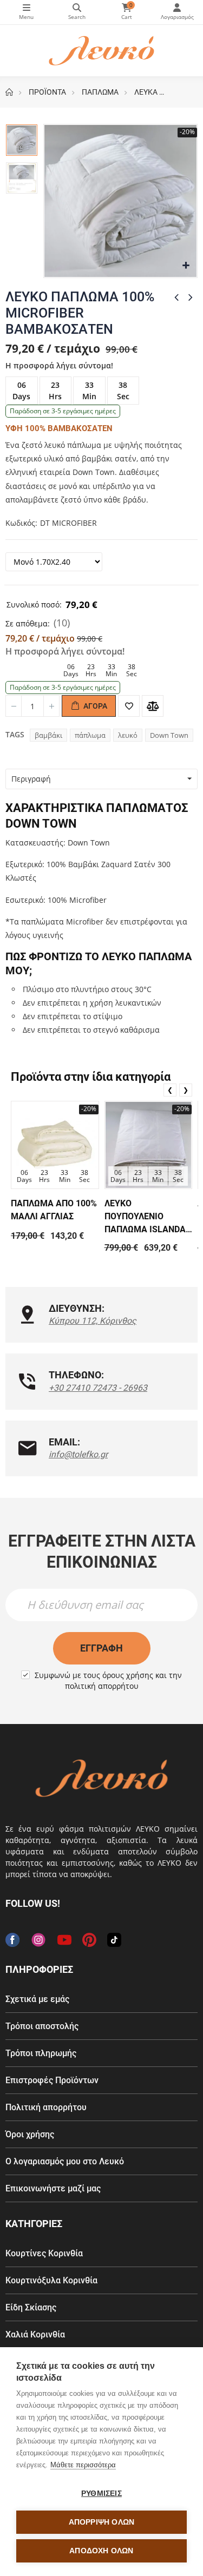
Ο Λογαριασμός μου (177, 12)
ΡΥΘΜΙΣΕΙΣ (101, 2494)
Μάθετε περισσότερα (83, 2465)
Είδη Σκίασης (31, 2307)
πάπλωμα (90, 735)
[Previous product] (176, 297)
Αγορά (94, 706)
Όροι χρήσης (30, 2134)
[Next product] (191, 297)
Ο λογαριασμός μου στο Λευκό (65, 2161)
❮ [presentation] (170, 1090)
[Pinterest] (89, 1940)
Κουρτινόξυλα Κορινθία (51, 2280)
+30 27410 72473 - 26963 (98, 1388)
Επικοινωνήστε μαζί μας (53, 2188)
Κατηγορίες (27, 12)
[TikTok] (114, 1940)
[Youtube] (64, 1940)
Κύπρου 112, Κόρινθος (93, 1321)
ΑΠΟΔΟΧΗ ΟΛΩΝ (101, 2551)
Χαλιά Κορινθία (35, 2334)
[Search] (77, 12)
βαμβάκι (48, 735)
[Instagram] (38, 1940)
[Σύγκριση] (153, 706)
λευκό (128, 735)
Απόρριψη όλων (102, 2522)
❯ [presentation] (186, 1090)
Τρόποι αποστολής (42, 2026)
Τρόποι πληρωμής (41, 2053)
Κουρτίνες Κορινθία (44, 2253)
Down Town (169, 735)
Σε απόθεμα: (28, 623)
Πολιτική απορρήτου (46, 2107)
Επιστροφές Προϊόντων (52, 2080)
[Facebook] (12, 1940)
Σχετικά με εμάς (37, 1999)
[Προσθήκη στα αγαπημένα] (129, 706)
